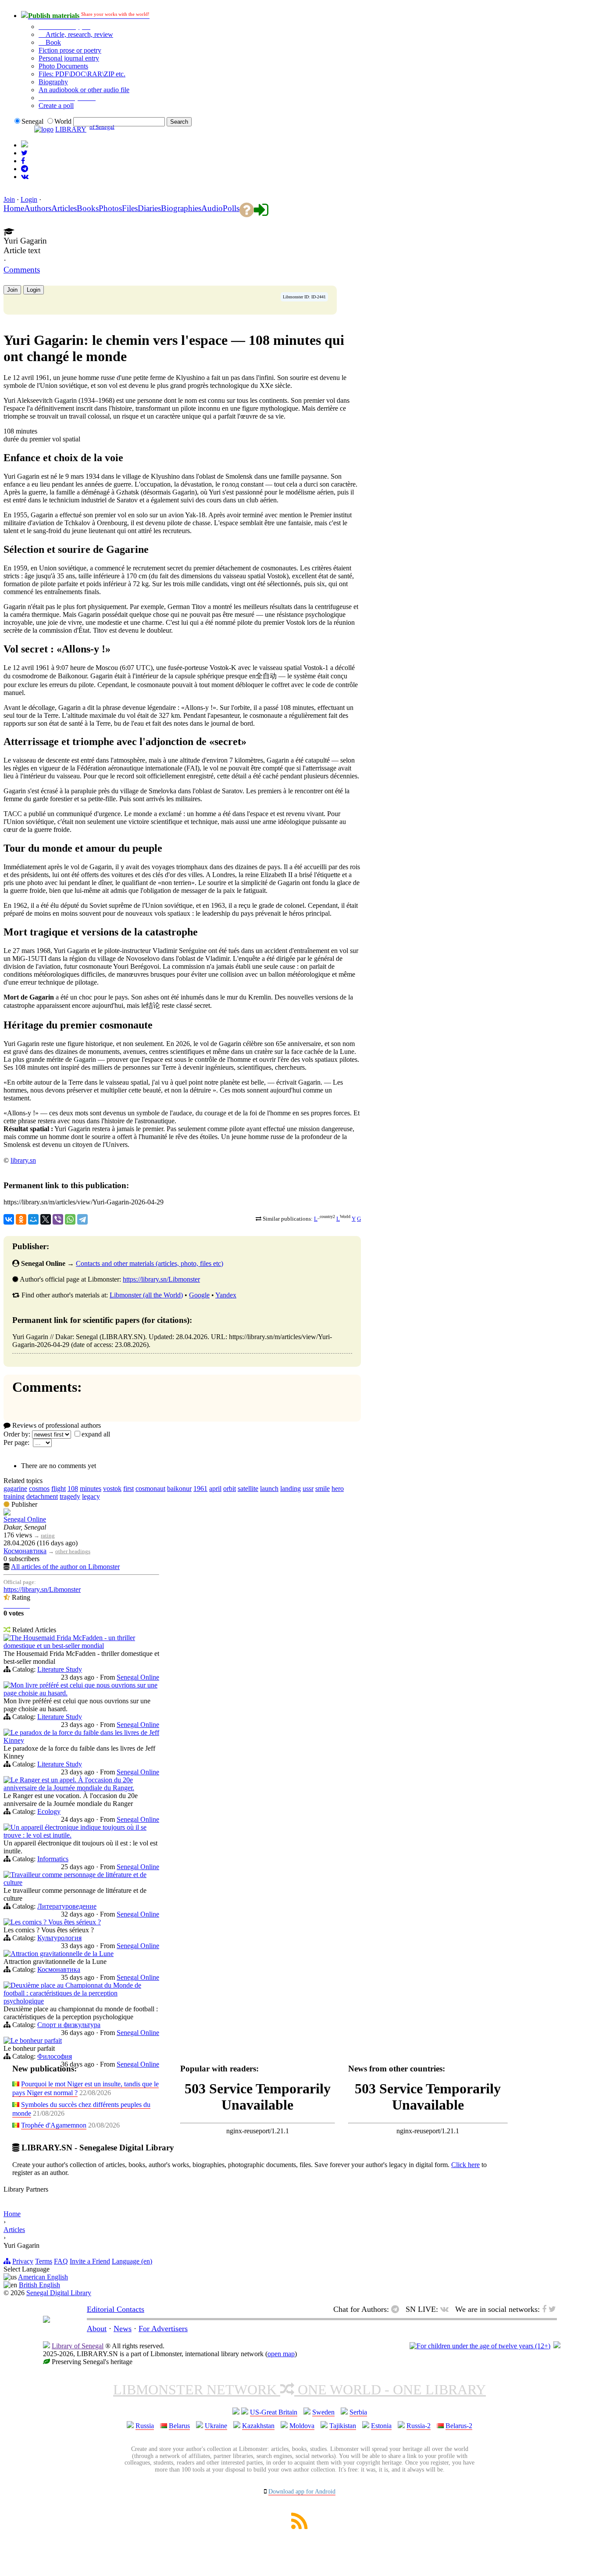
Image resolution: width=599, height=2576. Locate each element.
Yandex (226, 1295)
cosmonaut (150, 1489)
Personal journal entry (69, 58)
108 (73, 1489)
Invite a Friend (90, 2261)
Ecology (49, 1811)
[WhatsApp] (70, 1219)
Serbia (358, 2412)
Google (199, 1295)
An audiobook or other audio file (84, 90)
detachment (42, 1496)
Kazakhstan (258, 2426)
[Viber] (58, 1219)
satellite (248, 1489)
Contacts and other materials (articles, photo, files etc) (150, 1263)
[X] (46, 1219)
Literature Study (60, 1669)
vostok (112, 1489)
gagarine (15, 1489)
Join (9, 199)
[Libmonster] (46, 2320)
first (128, 1489)
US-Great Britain (274, 2412)
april (215, 1489)
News (123, 2329)
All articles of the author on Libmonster (65, 1567)
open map (281, 2354)
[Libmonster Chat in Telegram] (397, 2309)
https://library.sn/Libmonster (161, 1279)
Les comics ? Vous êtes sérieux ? (56, 1922)
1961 (200, 1489)
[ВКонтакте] (9, 1219)
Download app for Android (302, 2492)
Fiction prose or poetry (70, 50)
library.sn (23, 1160)
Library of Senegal (78, 2346)
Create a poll (56, 106)
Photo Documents (63, 66)
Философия (55, 2056)
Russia (145, 2426)
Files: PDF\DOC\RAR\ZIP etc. (82, 74)
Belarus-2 (459, 2426)
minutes (91, 1489)
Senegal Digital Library (59, 2293)
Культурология (59, 1938)
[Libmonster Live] (25, 177)
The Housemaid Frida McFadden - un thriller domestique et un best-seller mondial (69, 1642)
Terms (44, 2261)
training (14, 1496)
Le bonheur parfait (36, 2040)
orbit (230, 1489)
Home (12, 2214)
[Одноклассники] (21, 1219)
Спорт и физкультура (69, 2025)
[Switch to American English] (25, 145)
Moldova (302, 2426)
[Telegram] (82, 1219)
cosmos (39, 1489)
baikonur (179, 1489)
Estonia (381, 2426)
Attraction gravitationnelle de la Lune (62, 1954)
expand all (96, 1434)
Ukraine (216, 2426)
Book (52, 42)
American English (43, 2277)
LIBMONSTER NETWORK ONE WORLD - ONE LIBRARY (299, 2390)
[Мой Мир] (33, 1219)
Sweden (323, 2412)
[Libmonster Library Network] (557, 2346)
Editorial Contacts (116, 2309)
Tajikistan (343, 2426)
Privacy (23, 2261)
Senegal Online (25, 1519)
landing (291, 1489)
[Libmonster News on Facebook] (23, 161)
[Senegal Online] (7, 1513)
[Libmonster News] (24, 153)
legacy (91, 1496)
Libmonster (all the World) (146, 1295)
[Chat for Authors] (25, 169)
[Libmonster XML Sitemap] (299, 2527)
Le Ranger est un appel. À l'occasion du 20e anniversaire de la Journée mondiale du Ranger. (69, 1784)
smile (323, 1489)
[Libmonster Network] (480, 2346)
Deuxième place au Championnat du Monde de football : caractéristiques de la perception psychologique (72, 1993)
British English (39, 2285)
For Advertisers (163, 2329)
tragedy (70, 1496)
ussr (308, 1489)
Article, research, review (78, 34)
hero (338, 1489)
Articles (14, 2230)
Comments (22, 270)
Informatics (53, 1859)
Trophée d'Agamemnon (54, 2125)
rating (48, 1535)
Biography (53, 82)
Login (29, 199)
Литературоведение (67, 1906)
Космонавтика (25, 1551)
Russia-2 (419, 2426)
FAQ (61, 2261)
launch (269, 1489)
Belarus (179, 2426)
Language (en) (132, 2261)
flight (59, 1489)
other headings (73, 1551)
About (97, 2329)
